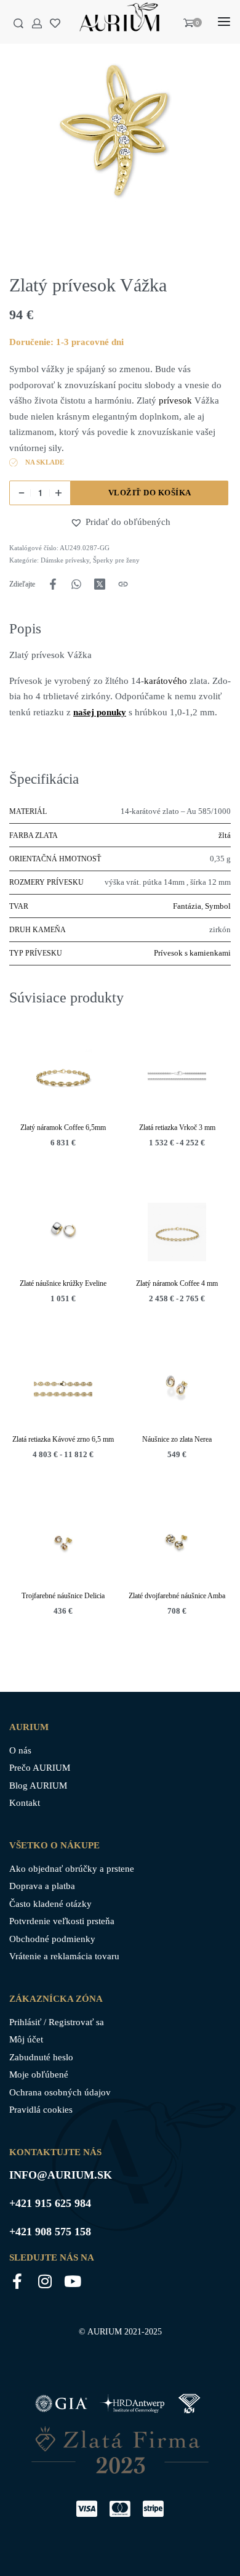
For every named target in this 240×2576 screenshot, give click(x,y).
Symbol (218, 906)
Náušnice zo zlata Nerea (177, 1440)
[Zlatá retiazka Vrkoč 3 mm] (177, 1076)
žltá (225, 835)
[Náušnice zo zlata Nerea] (177, 1388)
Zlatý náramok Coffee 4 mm (177, 1284)
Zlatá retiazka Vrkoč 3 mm (177, 1128)
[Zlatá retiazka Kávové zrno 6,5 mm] (63, 1388)
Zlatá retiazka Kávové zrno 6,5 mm (63, 1440)
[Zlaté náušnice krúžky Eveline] (63, 1233)
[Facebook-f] (17, 2281)
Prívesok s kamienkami (192, 953)
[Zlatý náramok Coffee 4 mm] (177, 1233)
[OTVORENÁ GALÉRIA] (120, 132)
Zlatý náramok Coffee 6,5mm (63, 1128)
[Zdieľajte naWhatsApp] (76, 584)
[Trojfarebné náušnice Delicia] (63, 1544)
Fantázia (187, 906)
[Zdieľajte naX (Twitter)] (100, 584)
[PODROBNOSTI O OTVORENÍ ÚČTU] (37, 23)
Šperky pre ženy (116, 560)
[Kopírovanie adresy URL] (123, 584)
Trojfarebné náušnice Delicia (63, 1596)
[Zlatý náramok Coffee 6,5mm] (63, 1076)
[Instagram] (45, 2281)
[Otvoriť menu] (224, 22)
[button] (78, 522)
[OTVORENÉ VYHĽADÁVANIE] (18, 23)
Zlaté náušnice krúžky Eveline (63, 1284)
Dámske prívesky (65, 560)
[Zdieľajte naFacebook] (53, 584)
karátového (167, 681)
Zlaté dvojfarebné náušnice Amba (177, 1596)
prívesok (175, 400)
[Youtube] (72, 2281)
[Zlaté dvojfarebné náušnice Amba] (177, 1544)
